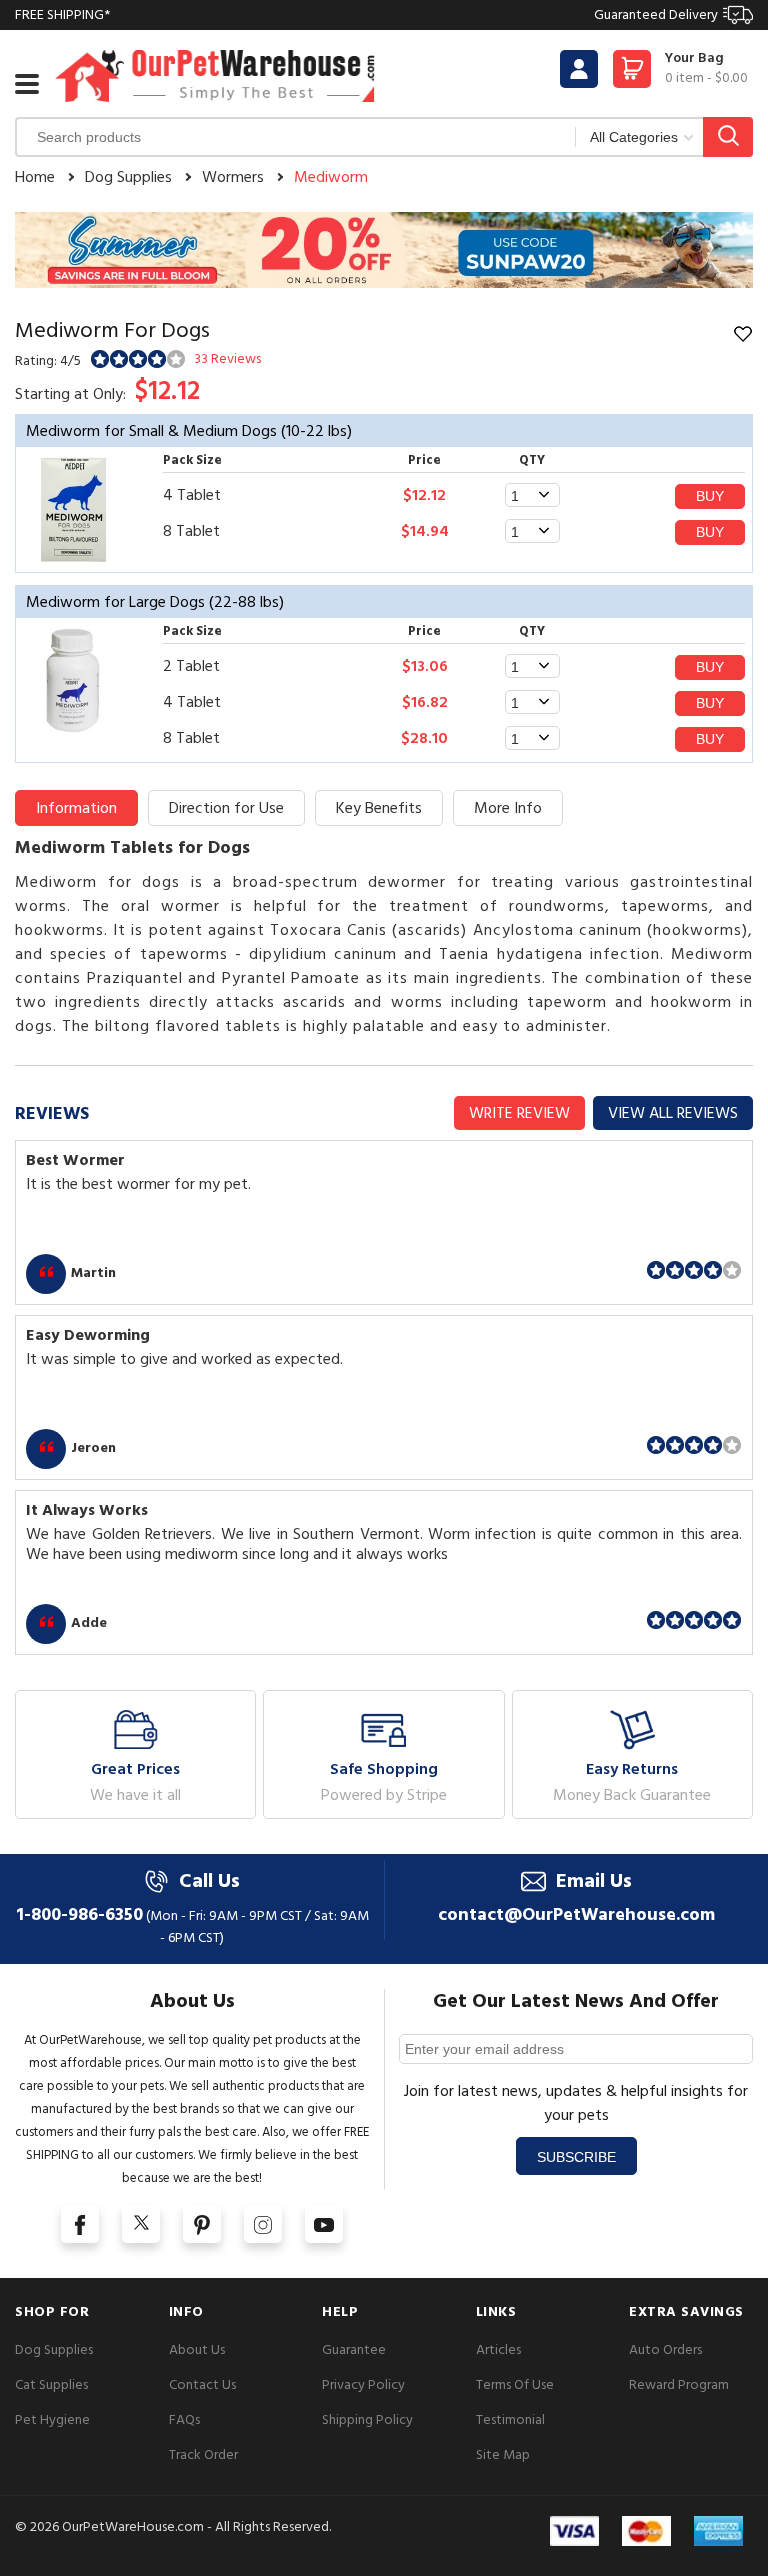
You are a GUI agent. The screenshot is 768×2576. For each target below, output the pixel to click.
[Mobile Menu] (27, 84)
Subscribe (576, 2157)
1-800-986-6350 (79, 1914)
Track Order (203, 2454)
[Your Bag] (632, 74)
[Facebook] (80, 2224)
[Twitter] (141, 2224)
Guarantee (354, 2349)
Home (35, 177)
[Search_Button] (728, 137)
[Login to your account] (579, 69)
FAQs (184, 2419)
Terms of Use (515, 2384)
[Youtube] (324, 2224)
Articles (498, 2349)
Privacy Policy (363, 2384)
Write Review (519, 1113)
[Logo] (215, 75)
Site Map (503, 2454)
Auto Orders (665, 2349)
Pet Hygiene (52, 2419)
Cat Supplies (51, 2384)
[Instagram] (263, 2224)
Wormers (233, 177)
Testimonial (510, 2419)
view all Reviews (673, 1113)
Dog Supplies (128, 177)
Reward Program (679, 2384)
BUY (710, 496)
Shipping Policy (367, 2419)
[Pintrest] (202, 2224)
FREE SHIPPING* (366, 14)
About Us (197, 2349)
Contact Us (202, 2384)
